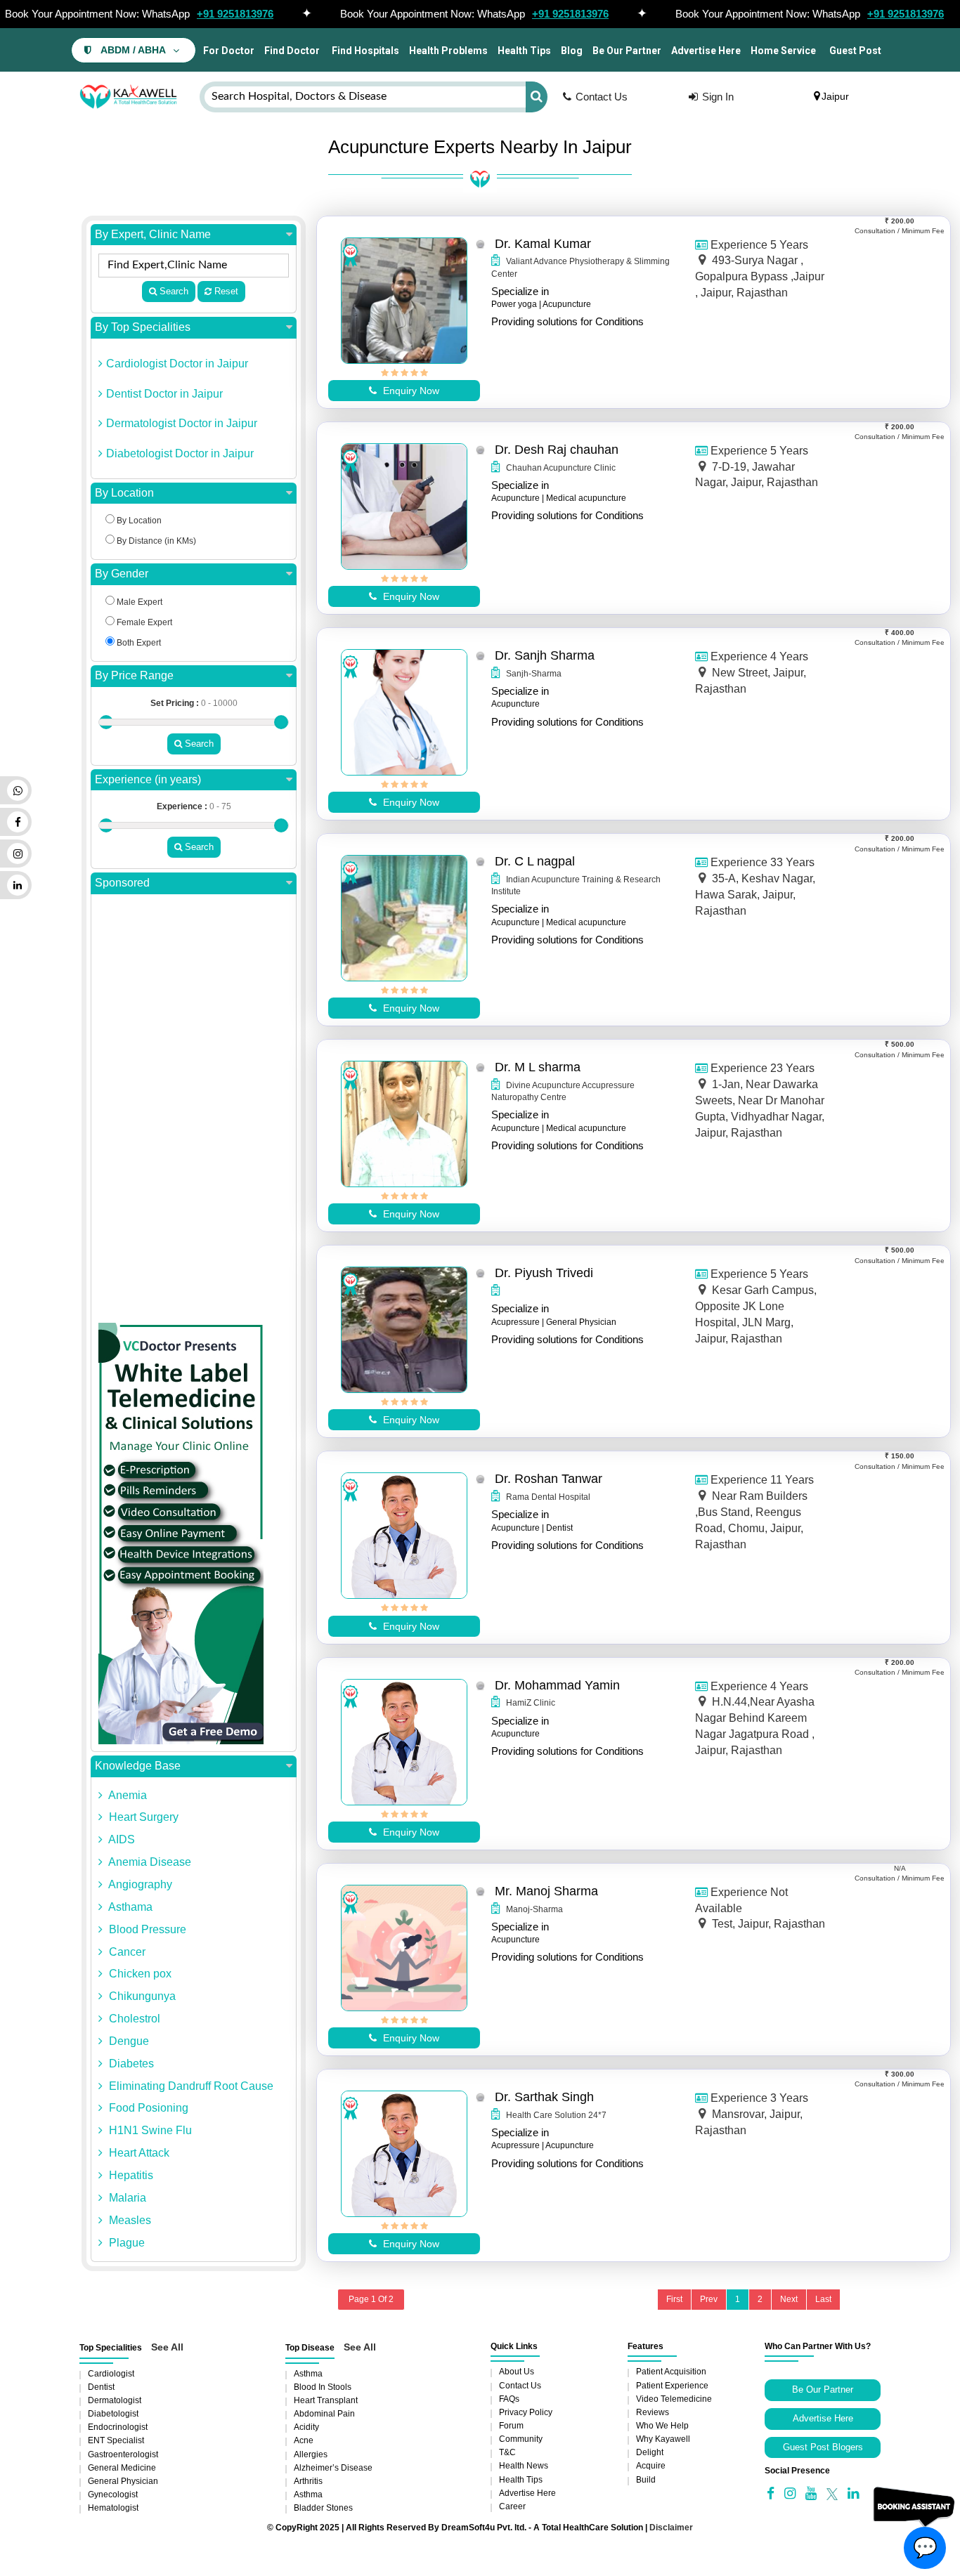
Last (823, 2299)
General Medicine (122, 2468)
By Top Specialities (143, 327)
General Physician (123, 2481)
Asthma (308, 2374)
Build (646, 2480)
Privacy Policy (526, 2412)
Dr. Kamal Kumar (543, 244)
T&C (507, 2452)
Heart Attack (138, 2153)
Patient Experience (672, 2386)
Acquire (651, 2466)
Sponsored (122, 883)
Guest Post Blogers (823, 2447)
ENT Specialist (116, 2440)
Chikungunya (141, 1996)
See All (167, 2347)
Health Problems (448, 51)
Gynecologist (113, 2495)
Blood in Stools (323, 2387)
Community (521, 2439)
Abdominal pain (324, 2414)
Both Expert (138, 643)
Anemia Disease (149, 1862)
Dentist (101, 2387)
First (674, 2299)
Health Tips (524, 51)
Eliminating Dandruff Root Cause (190, 2086)
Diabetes (130, 2064)
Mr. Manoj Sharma (546, 1891)
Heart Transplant (326, 2400)
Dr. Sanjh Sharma (545, 655)
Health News (524, 2466)
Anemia (127, 1795)
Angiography (139, 1884)
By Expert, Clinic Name (153, 234)
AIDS (121, 1839)
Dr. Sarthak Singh (544, 2097)
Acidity (306, 2427)
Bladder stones (323, 2508)
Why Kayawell (663, 2439)
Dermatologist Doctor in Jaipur (182, 423)
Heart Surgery (142, 1817)
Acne (304, 2440)
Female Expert (143, 622)
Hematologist (113, 2508)
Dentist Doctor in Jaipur (164, 394)
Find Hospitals (364, 51)
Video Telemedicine (674, 2399)
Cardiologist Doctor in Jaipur (177, 364)
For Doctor (228, 51)
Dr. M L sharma (538, 1067)
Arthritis (308, 2481)
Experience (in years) (148, 779)
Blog (572, 51)
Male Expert (138, 602)
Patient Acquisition (671, 2372)
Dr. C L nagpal (535, 861)
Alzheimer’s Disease (333, 2468)
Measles (129, 2220)
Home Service (783, 51)
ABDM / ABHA (133, 50)
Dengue (128, 2041)
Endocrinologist (118, 2427)
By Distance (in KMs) (155, 541)
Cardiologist (111, 2374)
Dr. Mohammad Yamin (557, 1685)
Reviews (653, 2412)
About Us (517, 2372)
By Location (124, 493)
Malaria (126, 2198)
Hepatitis (130, 2175)
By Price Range (134, 675)
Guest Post (855, 51)
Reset (225, 291)
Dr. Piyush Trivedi (544, 1273)
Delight (650, 2452)
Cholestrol (133, 2019)
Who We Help (662, 2426)
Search (173, 291)
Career (512, 2506)
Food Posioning (147, 2108)
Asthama (129, 1907)
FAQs (509, 2399)
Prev (709, 2299)
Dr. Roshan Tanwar (549, 1479)
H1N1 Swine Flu (149, 2130)
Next (789, 2299)
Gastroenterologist (123, 2454)
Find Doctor (292, 51)
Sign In (718, 97)
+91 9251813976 (235, 14)
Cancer (126, 1952)
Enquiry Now (410, 391)
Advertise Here (706, 51)
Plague (125, 2243)
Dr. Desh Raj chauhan (557, 450)
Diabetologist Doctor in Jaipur (180, 453)
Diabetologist (113, 2414)
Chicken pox (139, 1974)
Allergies (311, 2454)
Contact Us (602, 97)
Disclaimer (671, 2528)
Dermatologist (115, 2400)
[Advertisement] (194, 1112)
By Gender (122, 574)
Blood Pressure (146, 1929)
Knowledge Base (138, 1766)
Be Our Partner (627, 51)
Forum (511, 2426)
